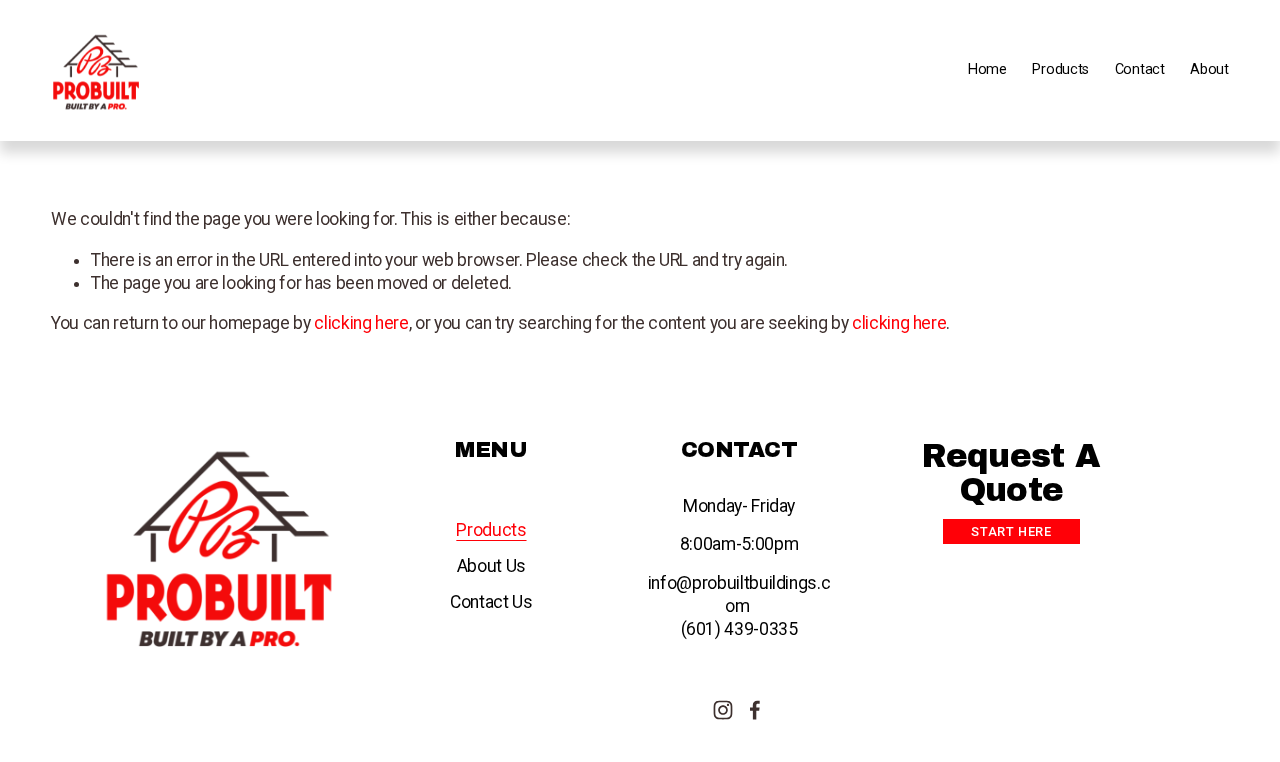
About (1209, 69)
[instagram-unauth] (723, 710)
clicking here (361, 323)
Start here (1011, 531)
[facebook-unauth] (755, 710)
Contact (1140, 69)
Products (491, 530)
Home (987, 69)
